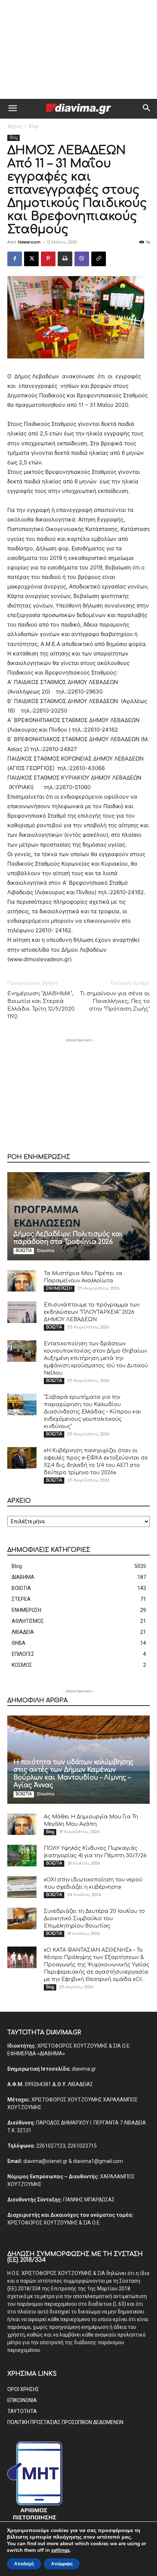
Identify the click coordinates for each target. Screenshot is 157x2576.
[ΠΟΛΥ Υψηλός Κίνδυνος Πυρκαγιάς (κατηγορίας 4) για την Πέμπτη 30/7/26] (22, 1856)
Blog (33, 126)
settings (60, 2550)
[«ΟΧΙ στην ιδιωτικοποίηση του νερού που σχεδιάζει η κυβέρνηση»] (22, 1887)
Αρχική (15, 126)
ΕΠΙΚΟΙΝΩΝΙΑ (22, 2400)
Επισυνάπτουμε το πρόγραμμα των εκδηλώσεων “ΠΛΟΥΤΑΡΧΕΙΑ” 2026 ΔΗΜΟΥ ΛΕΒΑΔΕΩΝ (92, 1312)
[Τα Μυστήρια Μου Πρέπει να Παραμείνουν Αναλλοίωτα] (22, 1281)
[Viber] (82, 259)
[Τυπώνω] (65, 259)
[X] (31, 259)
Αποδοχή (24, 2564)
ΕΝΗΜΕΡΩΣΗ (59, 1288)
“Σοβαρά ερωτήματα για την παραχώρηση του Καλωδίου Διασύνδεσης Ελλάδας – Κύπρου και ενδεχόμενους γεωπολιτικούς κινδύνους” (93, 1412)
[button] (12, 109)
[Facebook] (15, 259)
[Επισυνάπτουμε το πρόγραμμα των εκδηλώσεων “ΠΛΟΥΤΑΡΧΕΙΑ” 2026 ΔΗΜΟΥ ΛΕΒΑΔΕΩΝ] (22, 1312)
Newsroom (29, 242)
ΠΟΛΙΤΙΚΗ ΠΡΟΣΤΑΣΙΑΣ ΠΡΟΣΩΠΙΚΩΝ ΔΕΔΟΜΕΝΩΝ (65, 2422)
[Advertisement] (78, 49)
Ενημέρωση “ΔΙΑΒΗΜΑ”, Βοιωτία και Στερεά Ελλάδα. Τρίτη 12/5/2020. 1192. (41, 1005)
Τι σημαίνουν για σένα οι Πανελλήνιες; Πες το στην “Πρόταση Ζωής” (115, 1001)
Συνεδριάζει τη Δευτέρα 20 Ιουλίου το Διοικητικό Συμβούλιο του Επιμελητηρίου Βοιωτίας (94, 1919)
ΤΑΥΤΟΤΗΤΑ (22, 2411)
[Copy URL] (99, 259)
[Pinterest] (48, 259)
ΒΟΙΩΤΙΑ (24, 1251)
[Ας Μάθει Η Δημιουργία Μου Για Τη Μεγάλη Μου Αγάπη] (22, 1824)
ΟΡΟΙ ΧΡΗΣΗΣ (23, 2389)
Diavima (46, 1251)
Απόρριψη (62, 2564)
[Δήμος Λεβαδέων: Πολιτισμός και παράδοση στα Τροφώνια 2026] (78, 1216)
